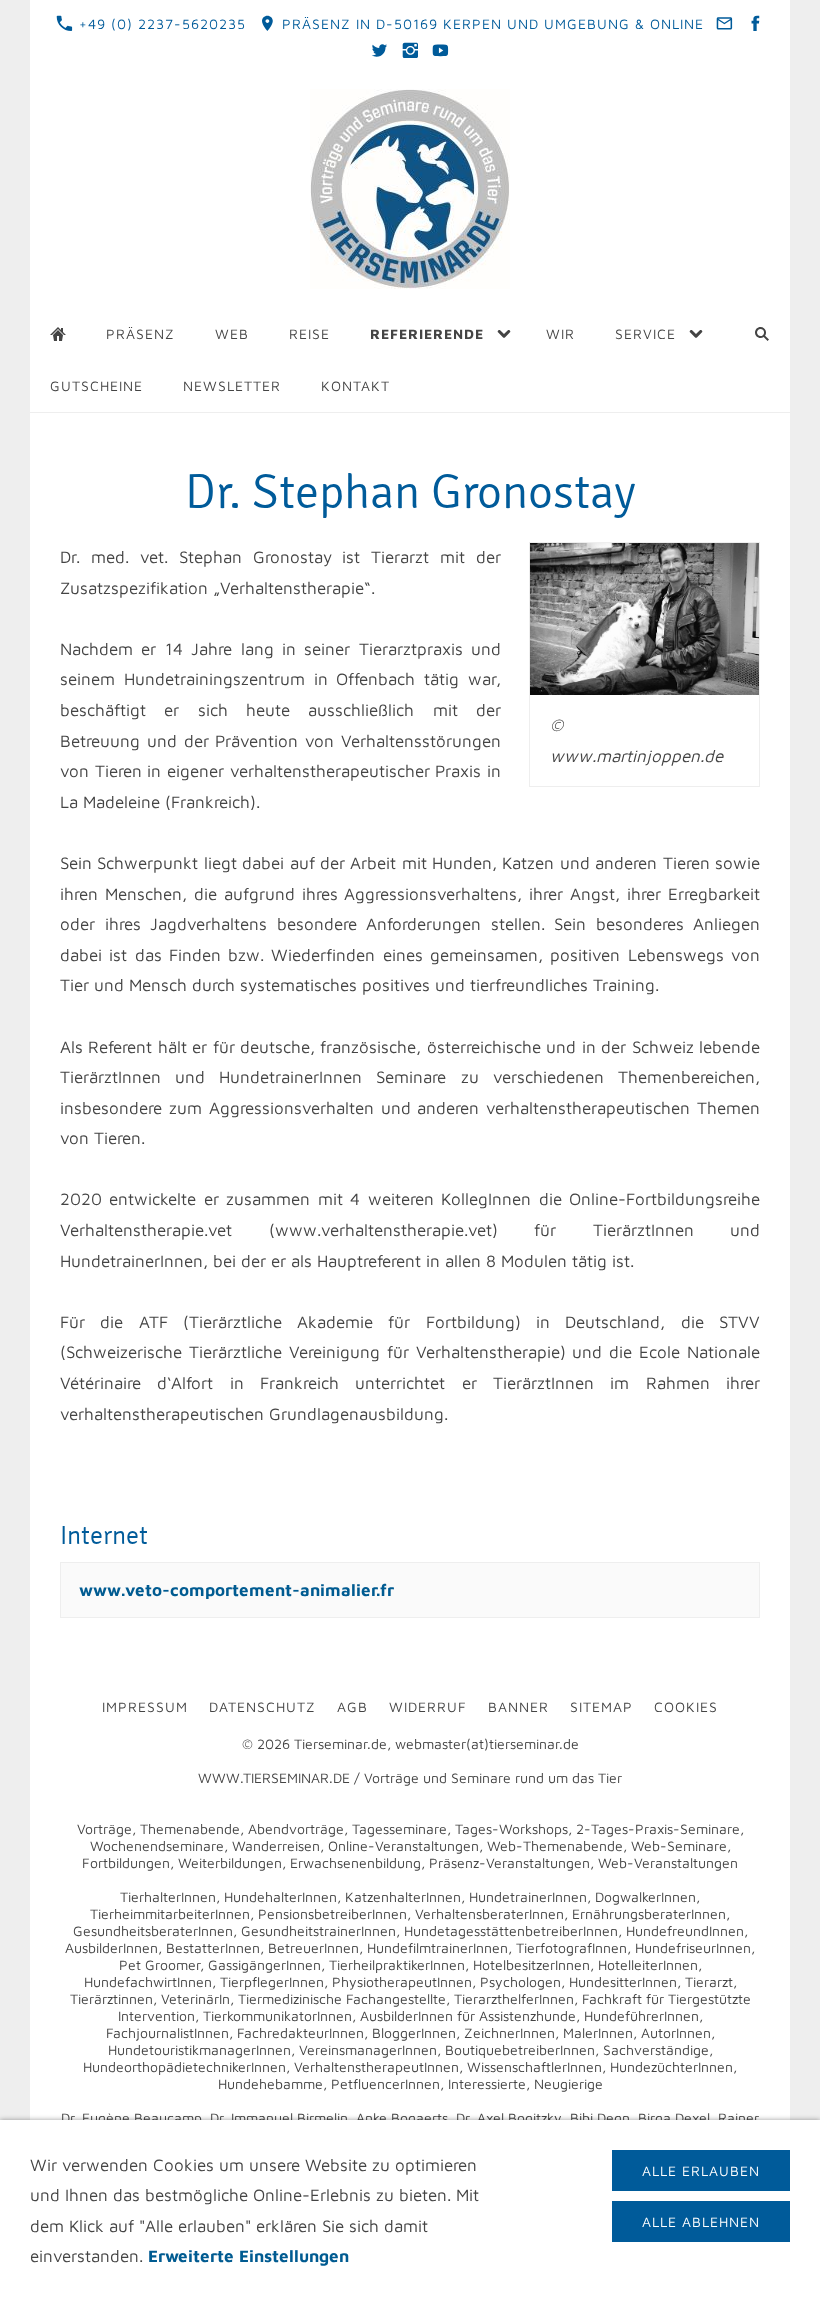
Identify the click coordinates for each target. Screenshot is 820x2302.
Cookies (686, 1706)
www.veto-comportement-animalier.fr (236, 1590)
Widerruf (428, 1706)
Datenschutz (262, 1706)
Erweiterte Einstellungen (248, 2256)
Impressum (145, 1706)
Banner (518, 1706)
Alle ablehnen (701, 2221)
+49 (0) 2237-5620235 (160, 23)
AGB (352, 1706)
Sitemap (601, 1706)
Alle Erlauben (701, 2170)
